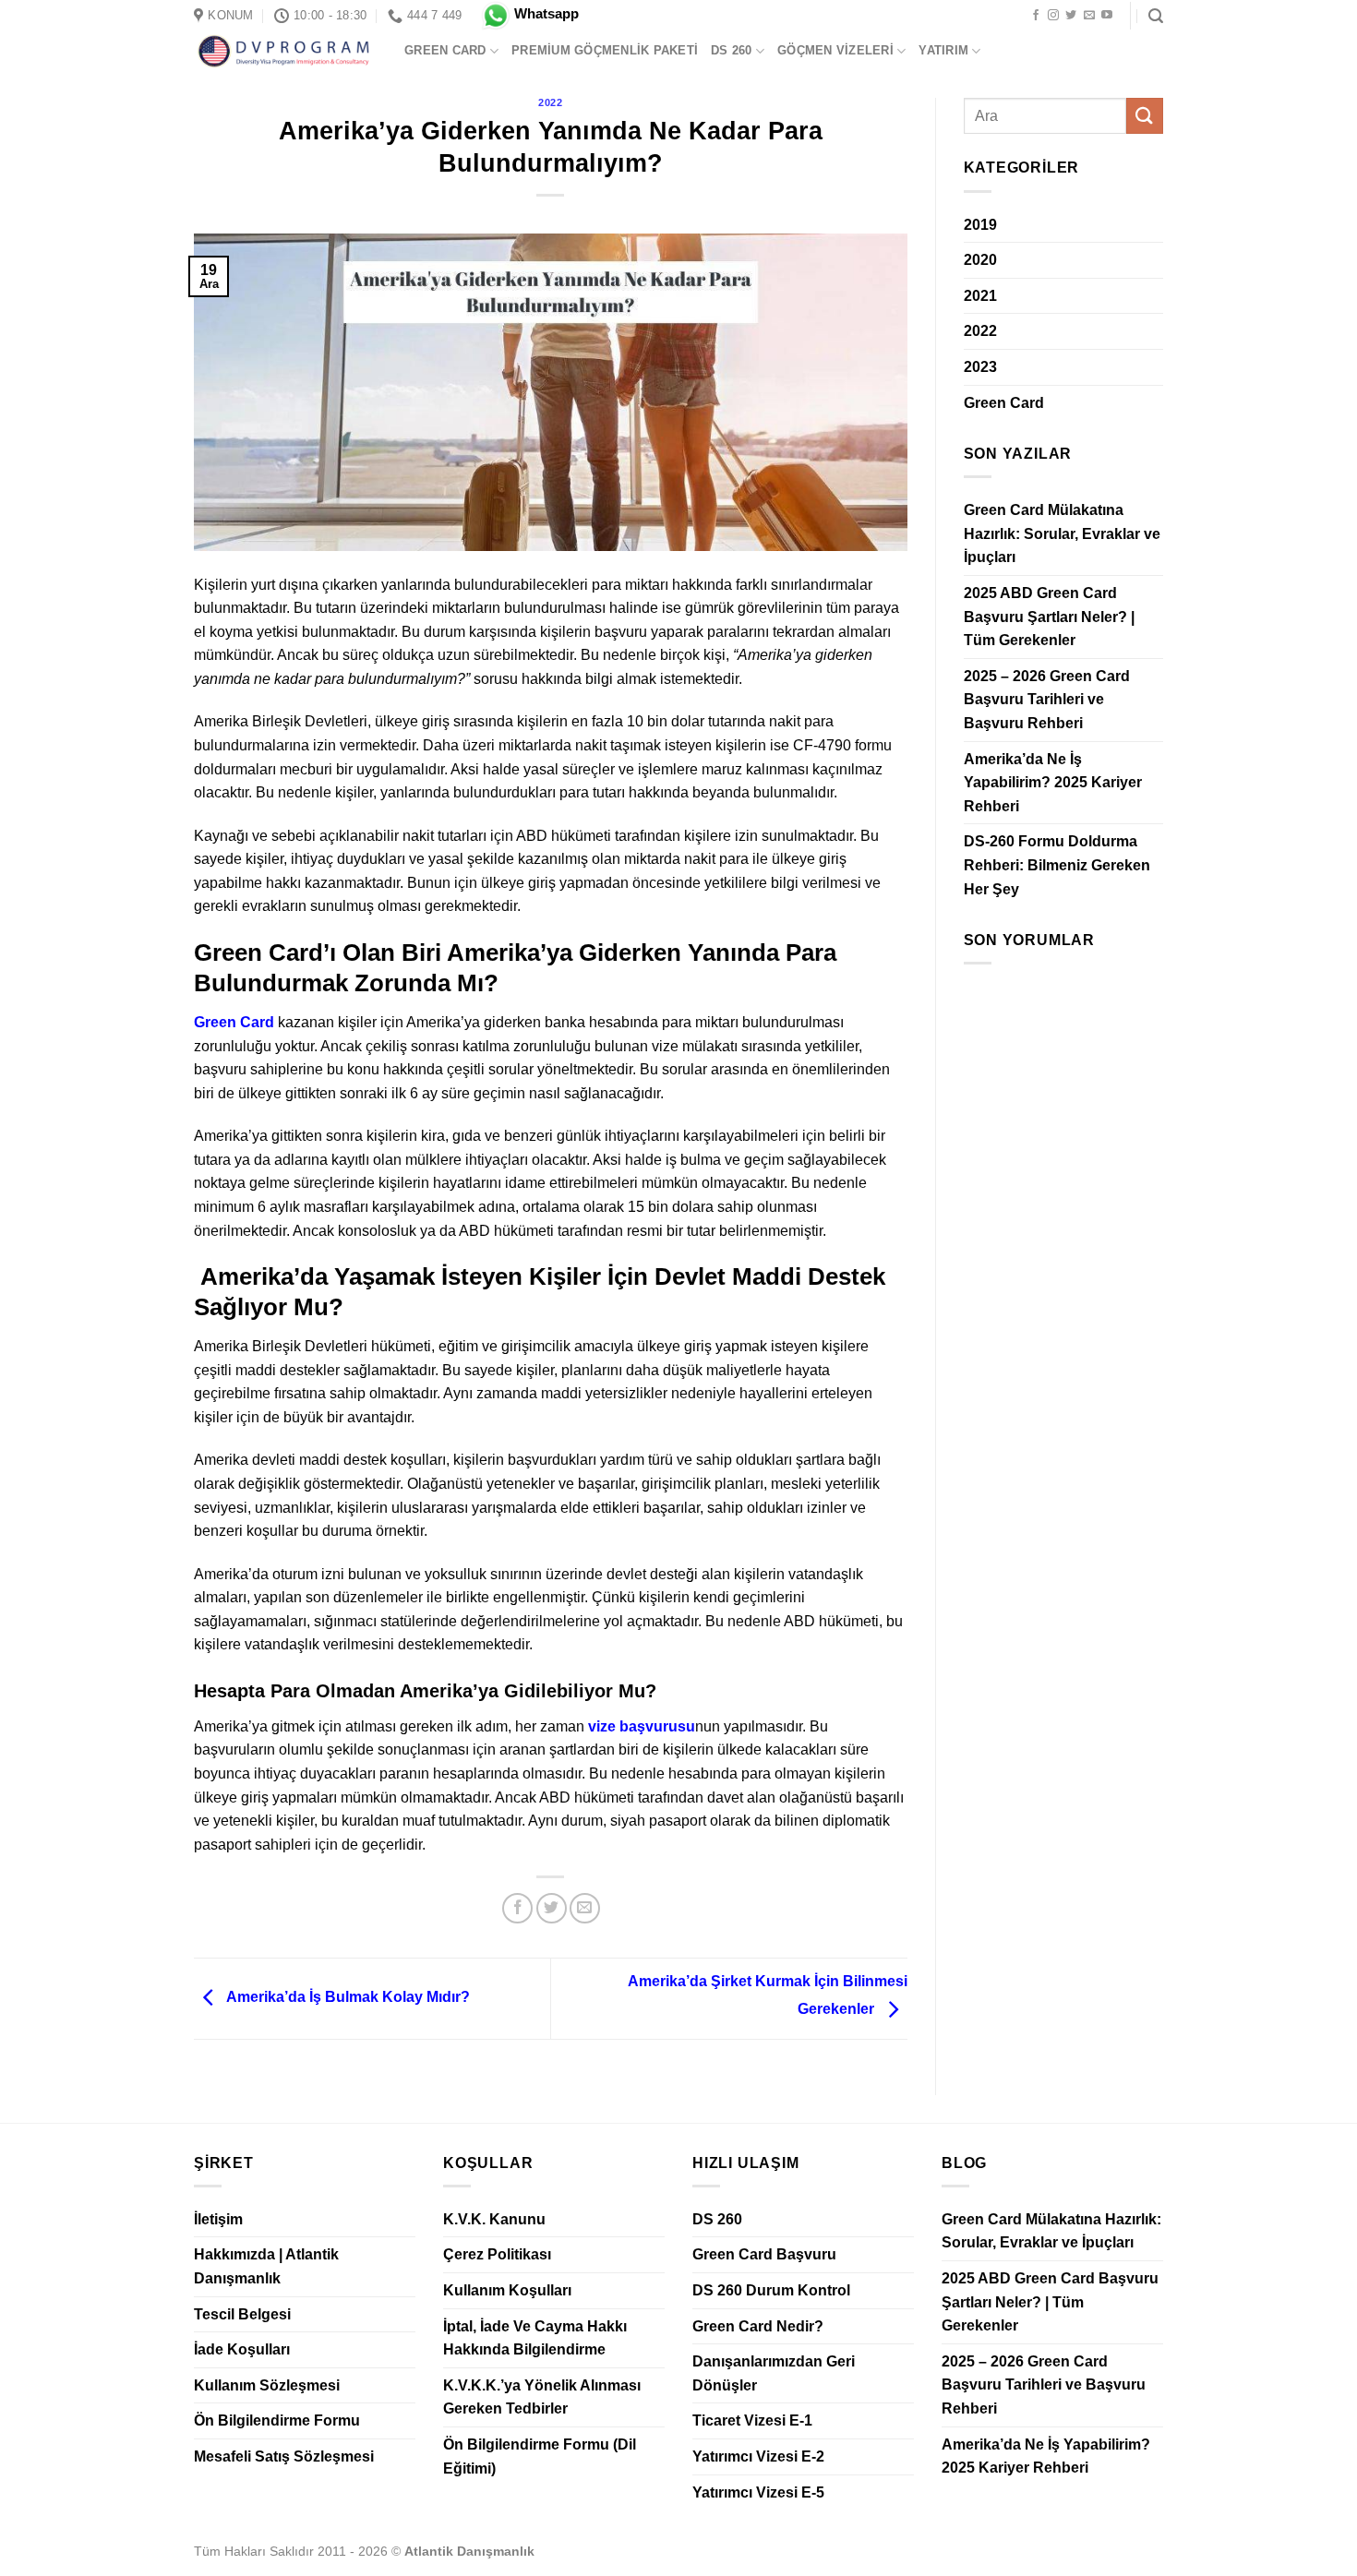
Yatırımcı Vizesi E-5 (758, 2492)
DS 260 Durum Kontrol (771, 2290)
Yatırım (943, 50)
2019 (980, 225)
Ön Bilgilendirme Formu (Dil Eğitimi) (540, 2456)
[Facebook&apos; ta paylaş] (517, 1908)
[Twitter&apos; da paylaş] (552, 1908)
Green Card (445, 50)
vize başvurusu (642, 1726)
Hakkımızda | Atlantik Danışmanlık (266, 2266)
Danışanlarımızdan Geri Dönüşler (774, 2373)
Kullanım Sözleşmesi (267, 2385)
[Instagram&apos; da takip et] (1053, 16)
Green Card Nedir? (758, 2326)
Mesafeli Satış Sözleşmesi (284, 2456)
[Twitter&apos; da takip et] (1071, 16)
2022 (550, 102)
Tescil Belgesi (242, 2314)
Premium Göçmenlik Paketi (605, 50)
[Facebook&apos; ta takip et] (1036, 16)
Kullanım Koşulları (507, 2290)
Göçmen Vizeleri (835, 50)
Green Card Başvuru (764, 2254)
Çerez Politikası (497, 2254)
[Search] (1156, 16)
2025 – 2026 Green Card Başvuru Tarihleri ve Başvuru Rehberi (1047, 700)
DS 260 (732, 50)
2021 (980, 296)
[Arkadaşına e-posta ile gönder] (585, 1908)
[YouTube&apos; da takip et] (1107, 16)
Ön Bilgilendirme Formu (277, 2420)
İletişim (218, 2219)
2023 (980, 367)
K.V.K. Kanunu (494, 2219)
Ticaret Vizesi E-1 (752, 2420)
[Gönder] (1145, 116)
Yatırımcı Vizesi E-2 (758, 2456)
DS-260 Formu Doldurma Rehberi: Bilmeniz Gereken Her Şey (1057, 865)
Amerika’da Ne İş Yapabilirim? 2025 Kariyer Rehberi (1053, 783)
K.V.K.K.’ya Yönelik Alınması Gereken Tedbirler (542, 2397)
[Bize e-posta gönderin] (1089, 16)
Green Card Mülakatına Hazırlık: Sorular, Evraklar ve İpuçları (1062, 533)
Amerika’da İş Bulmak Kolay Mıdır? (347, 1998)
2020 (980, 260)
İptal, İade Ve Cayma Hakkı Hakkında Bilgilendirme (535, 2338)
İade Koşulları (242, 2349)
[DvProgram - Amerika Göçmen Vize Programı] (285, 51)
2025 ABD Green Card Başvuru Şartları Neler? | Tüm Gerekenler (1049, 617)
